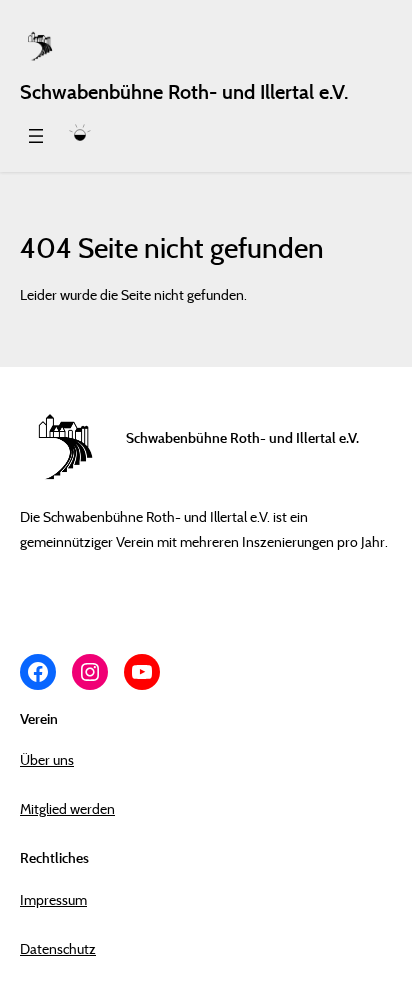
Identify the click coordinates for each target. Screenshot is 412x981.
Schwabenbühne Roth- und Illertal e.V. (184, 92)
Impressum (53, 899)
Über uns (47, 759)
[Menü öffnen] (36, 136)
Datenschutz (58, 948)
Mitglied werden (67, 808)
